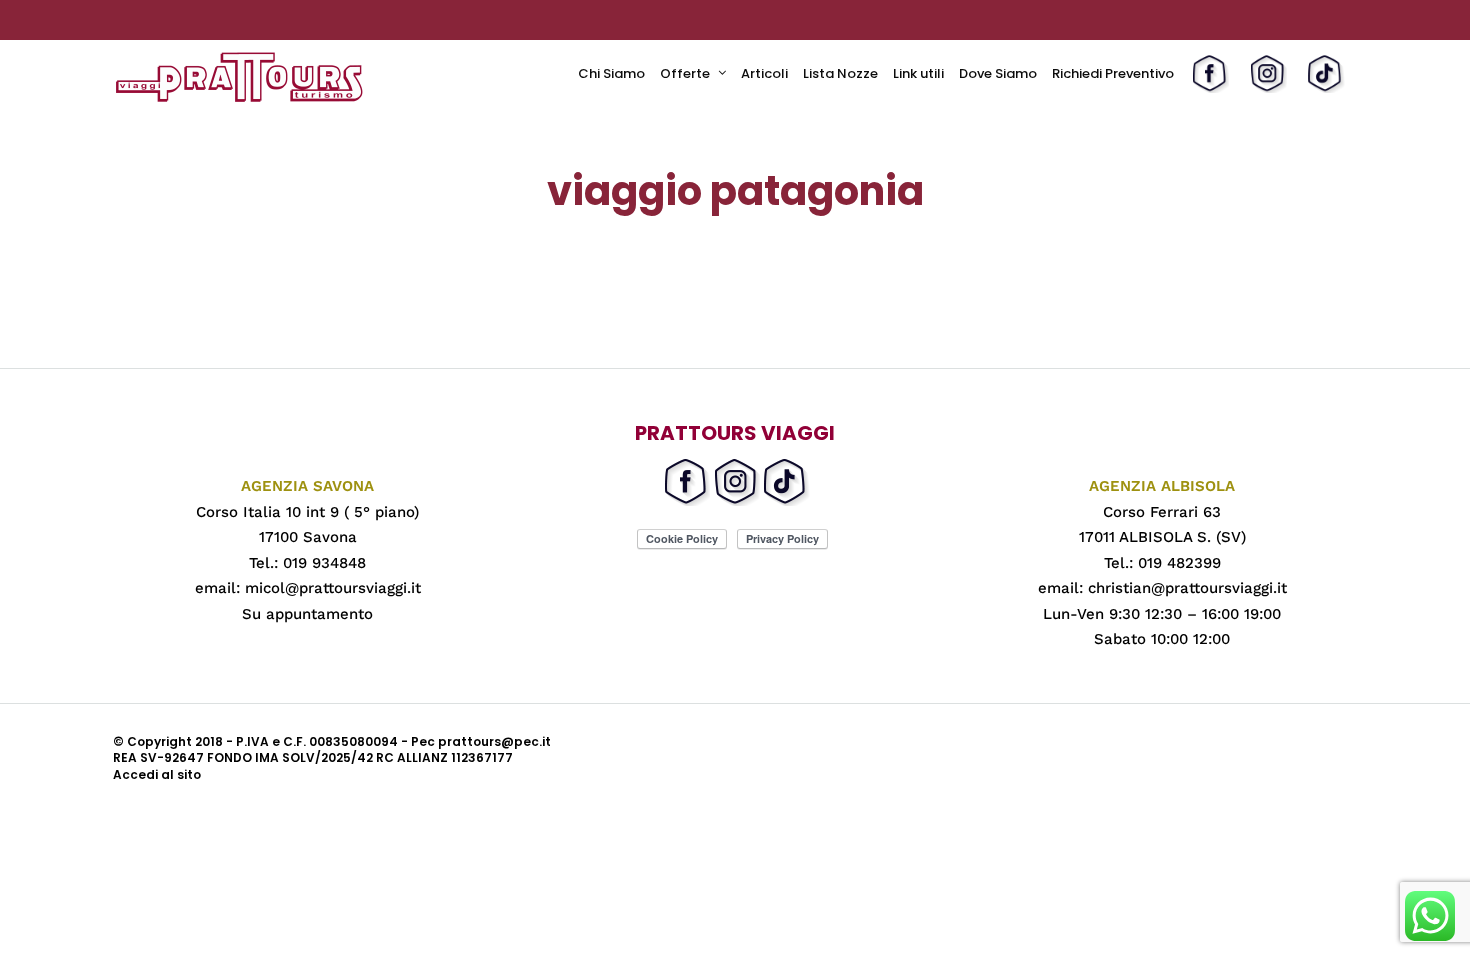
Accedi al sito (157, 774)
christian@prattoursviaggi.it (1187, 588)
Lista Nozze (840, 73)
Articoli (764, 73)
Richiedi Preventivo (1113, 73)
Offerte (685, 73)
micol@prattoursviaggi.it (333, 588)
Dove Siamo (998, 73)
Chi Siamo (611, 73)
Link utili (918, 73)
